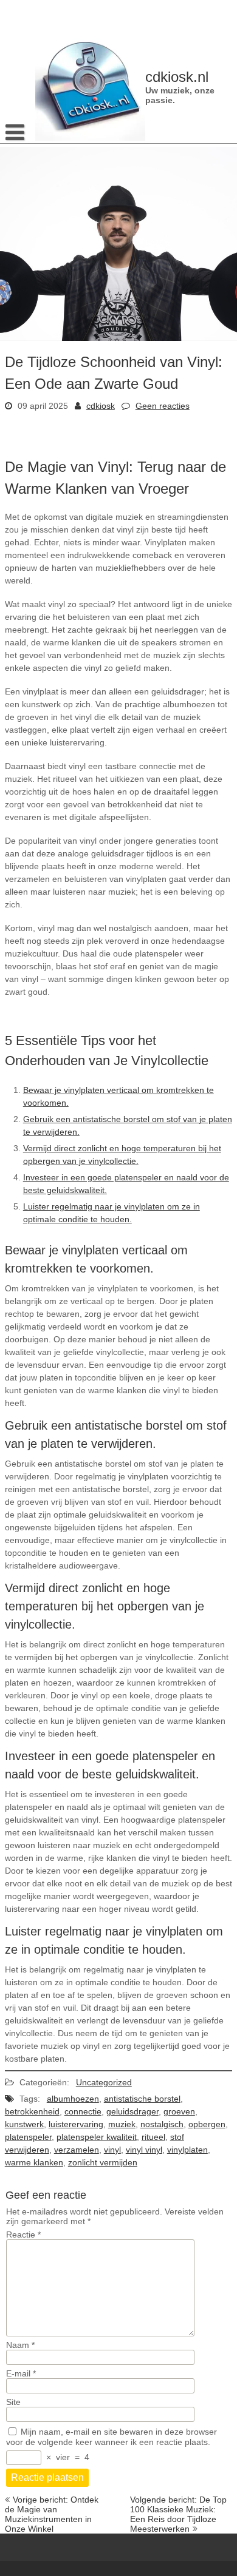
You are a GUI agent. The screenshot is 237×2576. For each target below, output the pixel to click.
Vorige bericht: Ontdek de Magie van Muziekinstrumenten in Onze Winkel (52, 2514)
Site (13, 2402)
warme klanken (34, 2162)
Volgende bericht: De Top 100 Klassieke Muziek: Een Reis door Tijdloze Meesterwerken (178, 2514)
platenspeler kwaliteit (97, 2137)
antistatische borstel (142, 2099)
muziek (122, 2124)
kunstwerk (24, 2124)
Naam (20, 2345)
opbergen (207, 2124)
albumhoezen (73, 2099)
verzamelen (77, 2150)
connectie (83, 2111)
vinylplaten (187, 2150)
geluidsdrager (132, 2111)
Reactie (23, 2235)
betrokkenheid (32, 2111)
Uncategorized (104, 2082)
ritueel (153, 2137)
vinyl (112, 2150)
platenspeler (28, 2137)
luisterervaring (76, 2124)
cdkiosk (101, 406)
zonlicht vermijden (103, 2162)
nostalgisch (162, 2124)
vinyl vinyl (144, 2150)
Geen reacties (163, 406)
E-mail (21, 2373)
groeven (179, 2111)
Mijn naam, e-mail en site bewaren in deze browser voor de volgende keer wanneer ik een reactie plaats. (112, 2437)
